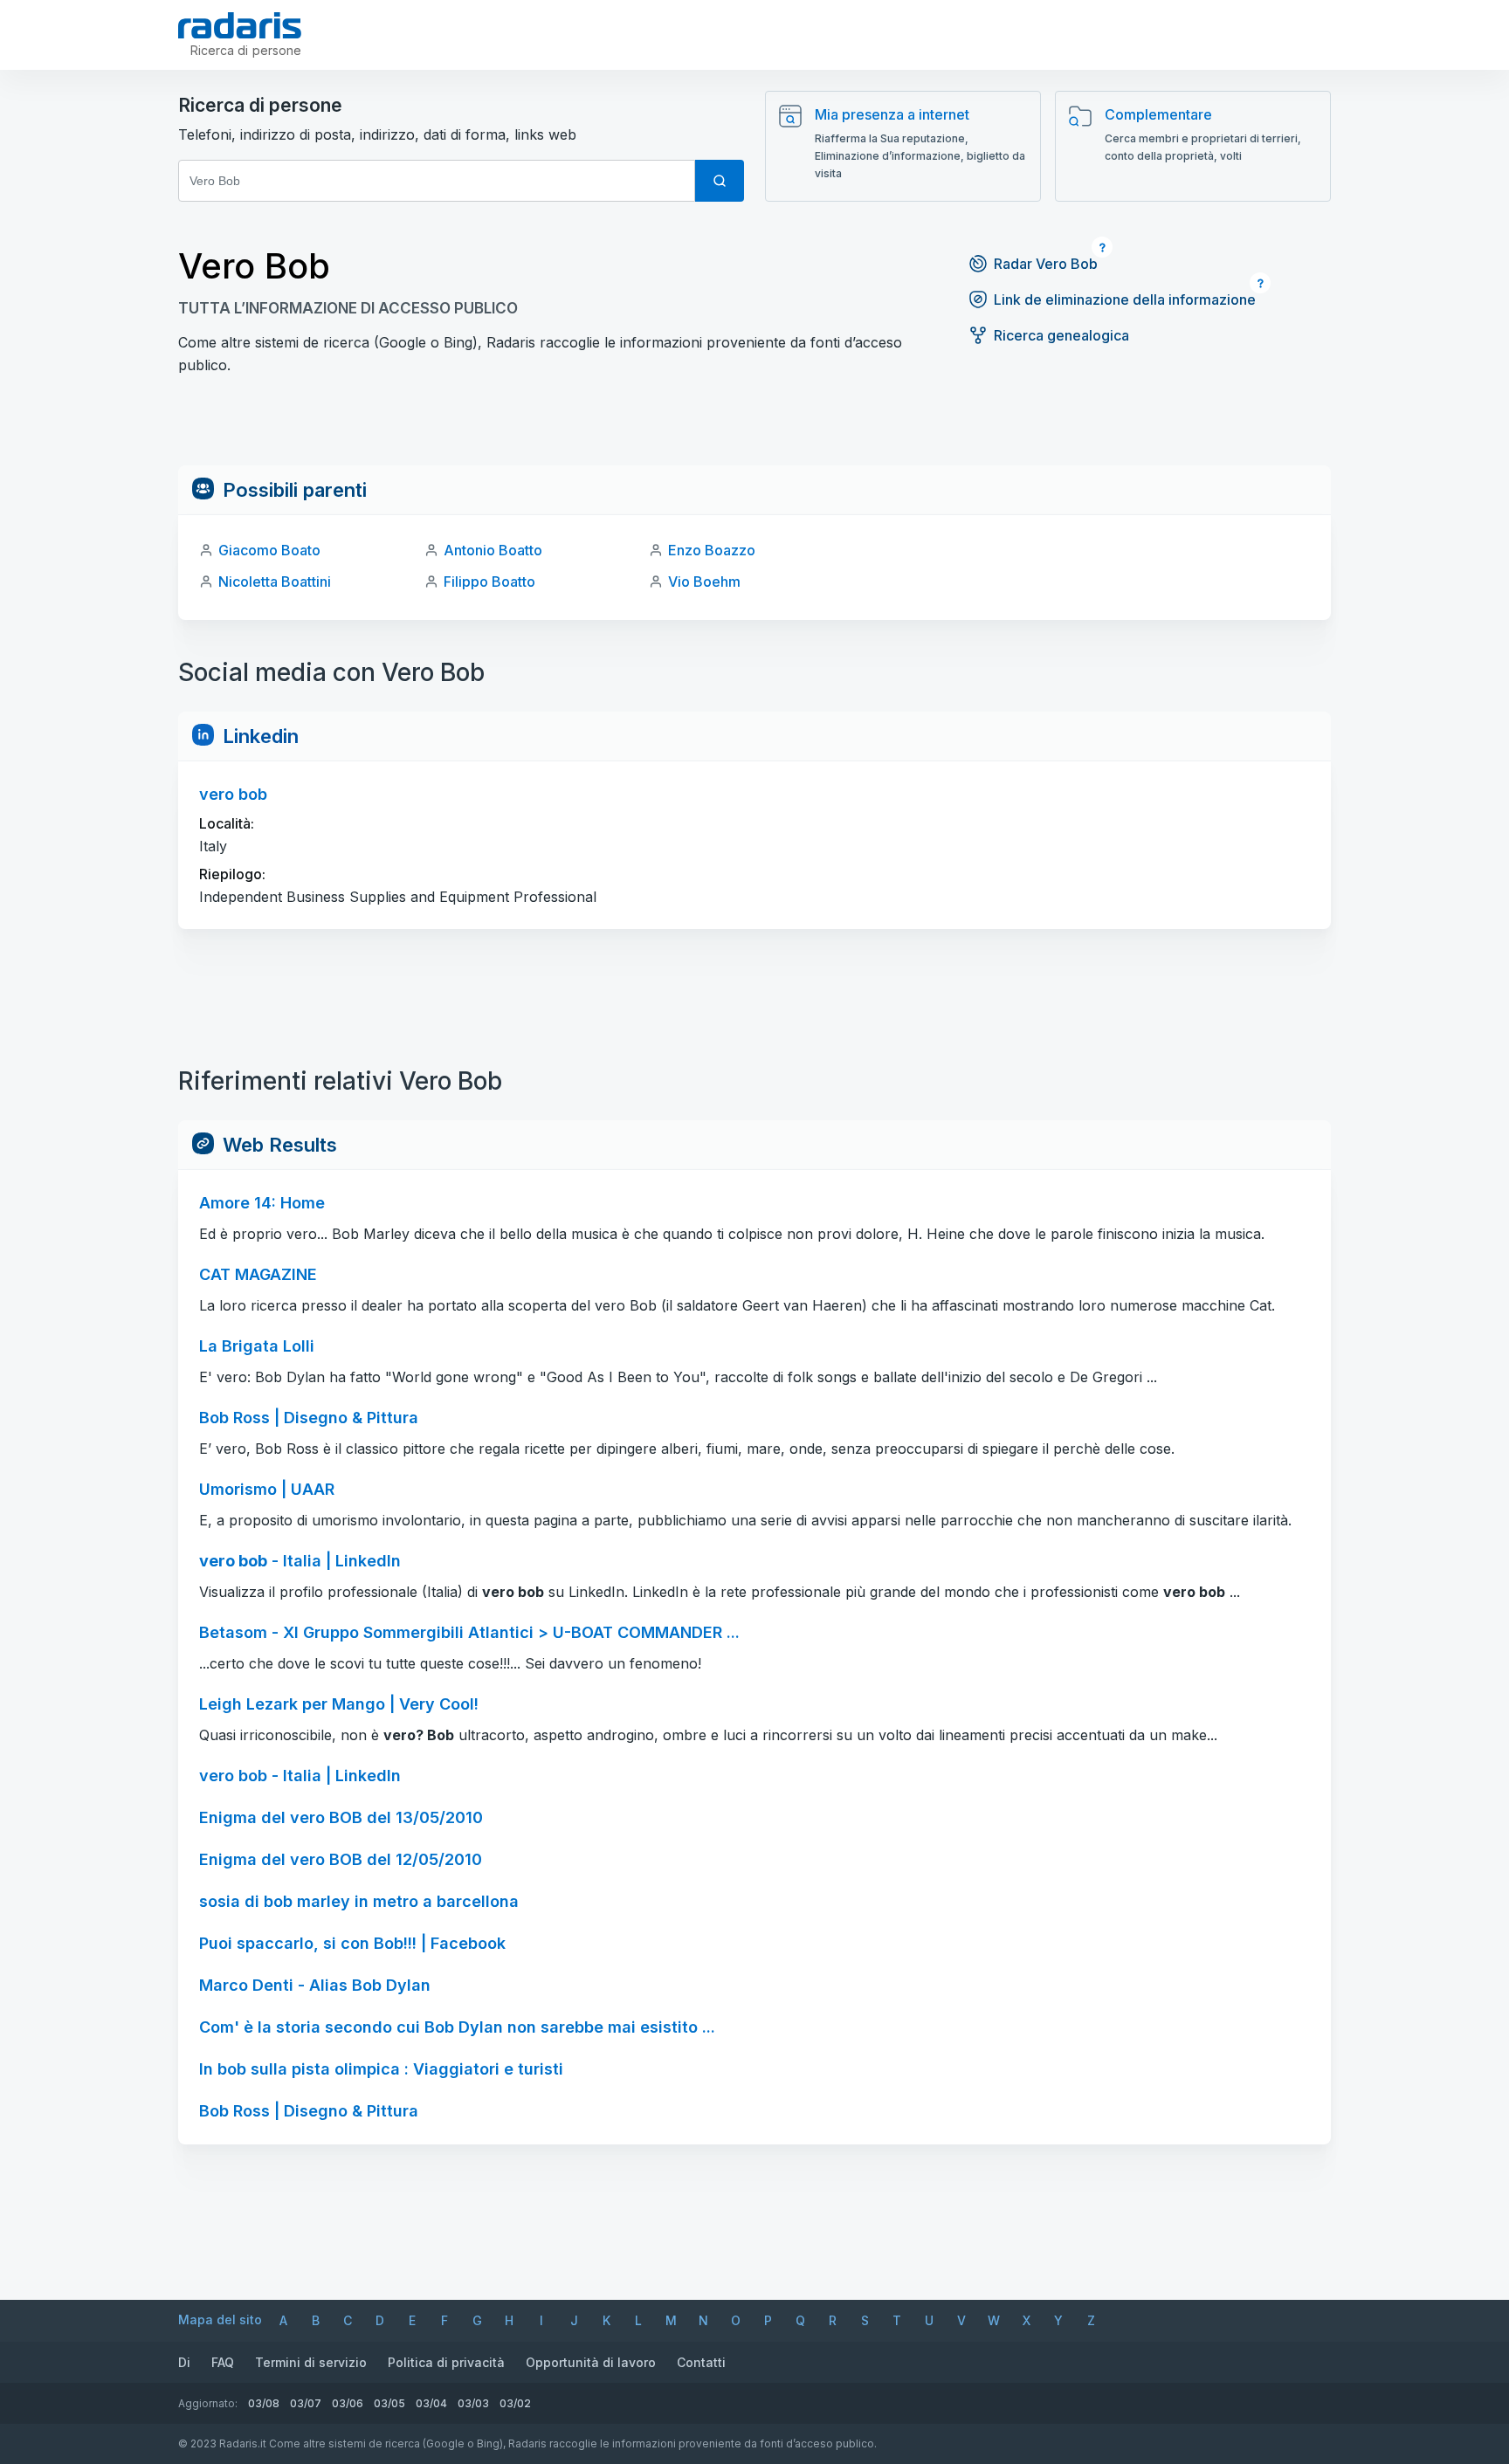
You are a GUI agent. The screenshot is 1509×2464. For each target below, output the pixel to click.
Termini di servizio (311, 2362)
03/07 (306, 2403)
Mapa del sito (220, 2319)
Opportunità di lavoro (591, 2362)
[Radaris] (240, 25)
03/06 (348, 2403)
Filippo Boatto (489, 582)
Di (184, 2362)
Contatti (701, 2362)
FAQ (223, 2362)
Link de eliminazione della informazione (1125, 299)
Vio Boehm (704, 582)
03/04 (431, 2403)
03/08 (264, 2403)
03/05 (389, 2403)
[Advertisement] (754, 426)
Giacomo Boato (269, 550)
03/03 (473, 2403)
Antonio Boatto (493, 550)
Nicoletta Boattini (275, 582)
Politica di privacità (446, 2362)
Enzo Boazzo (712, 550)
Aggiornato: (208, 2403)
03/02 (515, 2403)
